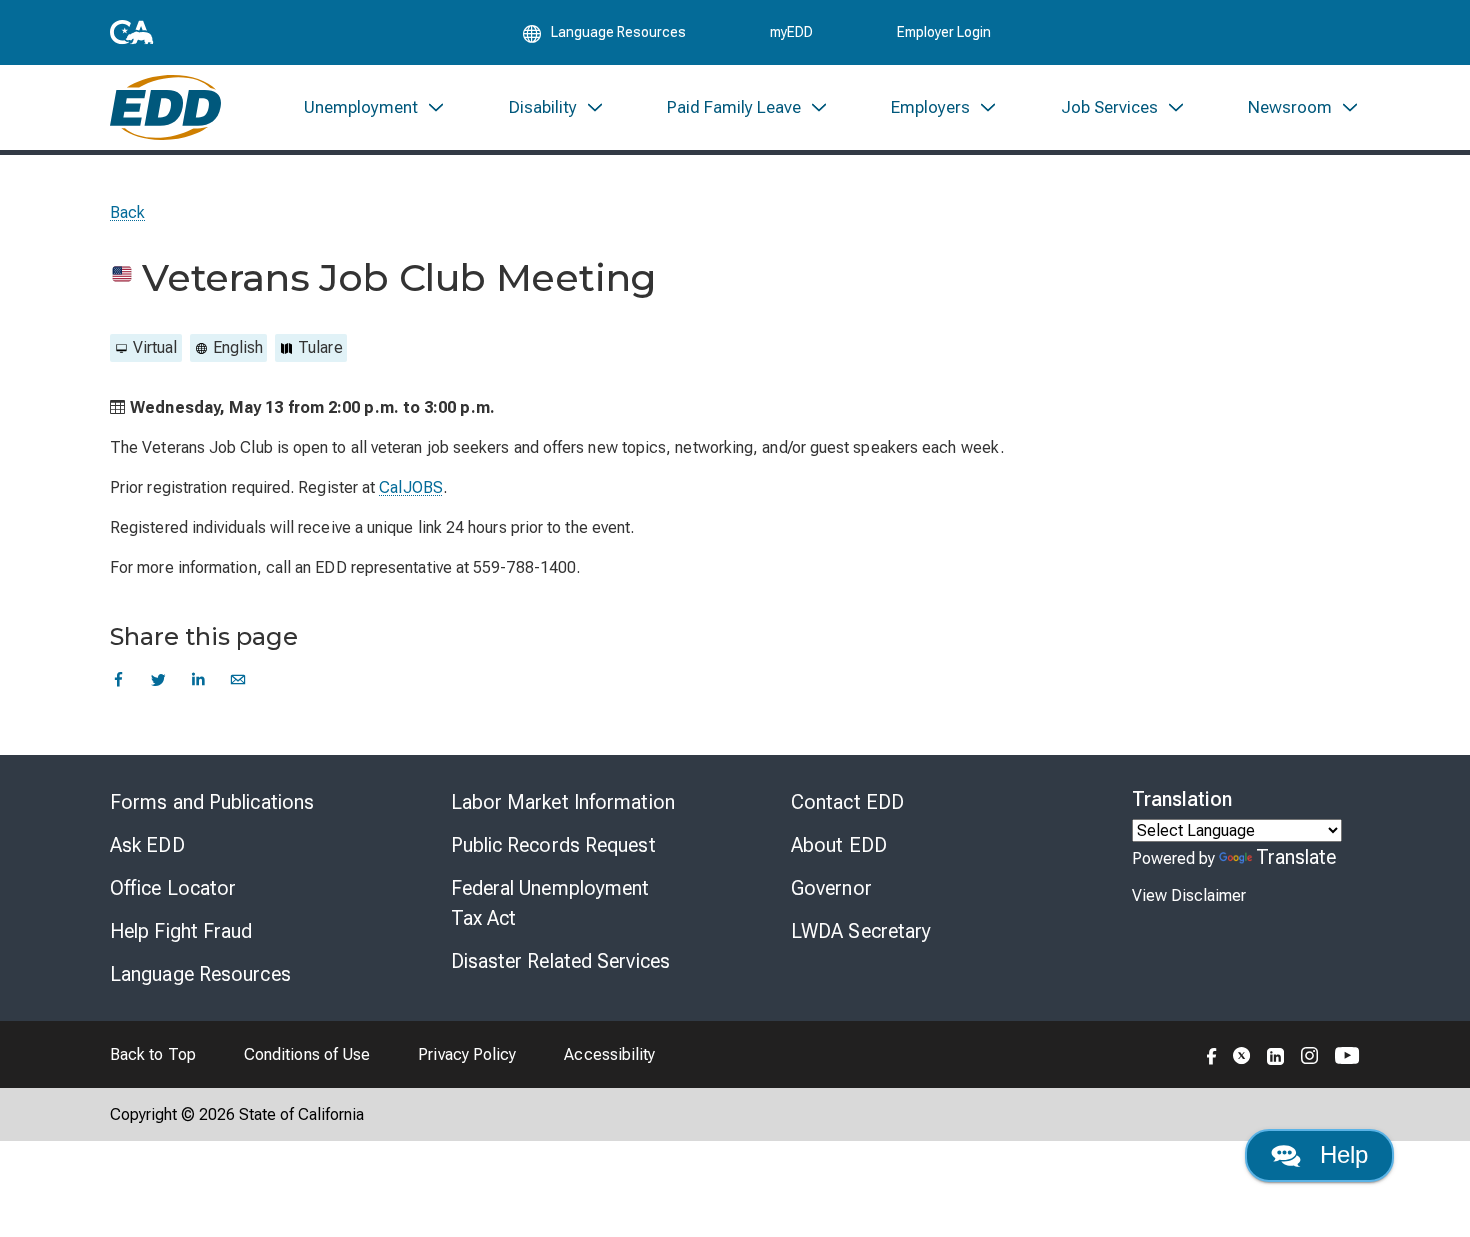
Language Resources (200, 974)
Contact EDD (847, 802)
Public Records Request (553, 845)
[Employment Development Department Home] (165, 107)
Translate (1296, 857)
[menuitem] (375, 107)
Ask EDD (147, 845)
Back (127, 212)
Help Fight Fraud (181, 931)
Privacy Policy (467, 1054)
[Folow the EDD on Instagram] (1310, 1054)
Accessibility (609, 1054)
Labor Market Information (563, 802)
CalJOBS (411, 487)
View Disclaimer (1189, 895)
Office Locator (173, 888)
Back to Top (153, 1054)
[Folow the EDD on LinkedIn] (1276, 1054)
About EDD (839, 845)
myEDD (791, 32)
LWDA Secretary (861, 931)
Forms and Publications (212, 802)
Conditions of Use (307, 1054)
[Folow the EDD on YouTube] (1347, 1054)
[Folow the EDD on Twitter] (1242, 1054)
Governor (831, 888)
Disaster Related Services (561, 961)
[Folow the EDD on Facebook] (1212, 1054)
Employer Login (944, 32)
